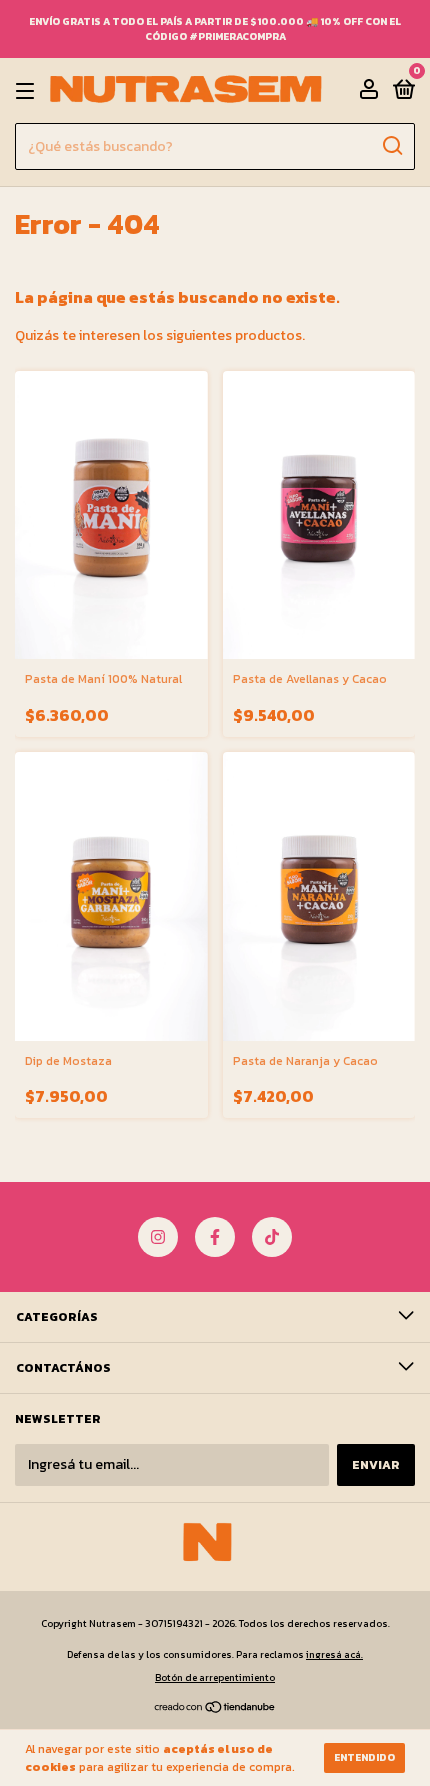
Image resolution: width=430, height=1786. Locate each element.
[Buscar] (391, 146)
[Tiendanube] (215, 1708)
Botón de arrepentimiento (215, 1677)
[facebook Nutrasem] (215, 1237)
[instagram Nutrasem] (158, 1237)
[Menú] (28, 91)
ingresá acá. (334, 1654)
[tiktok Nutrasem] (272, 1237)
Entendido (364, 1757)
